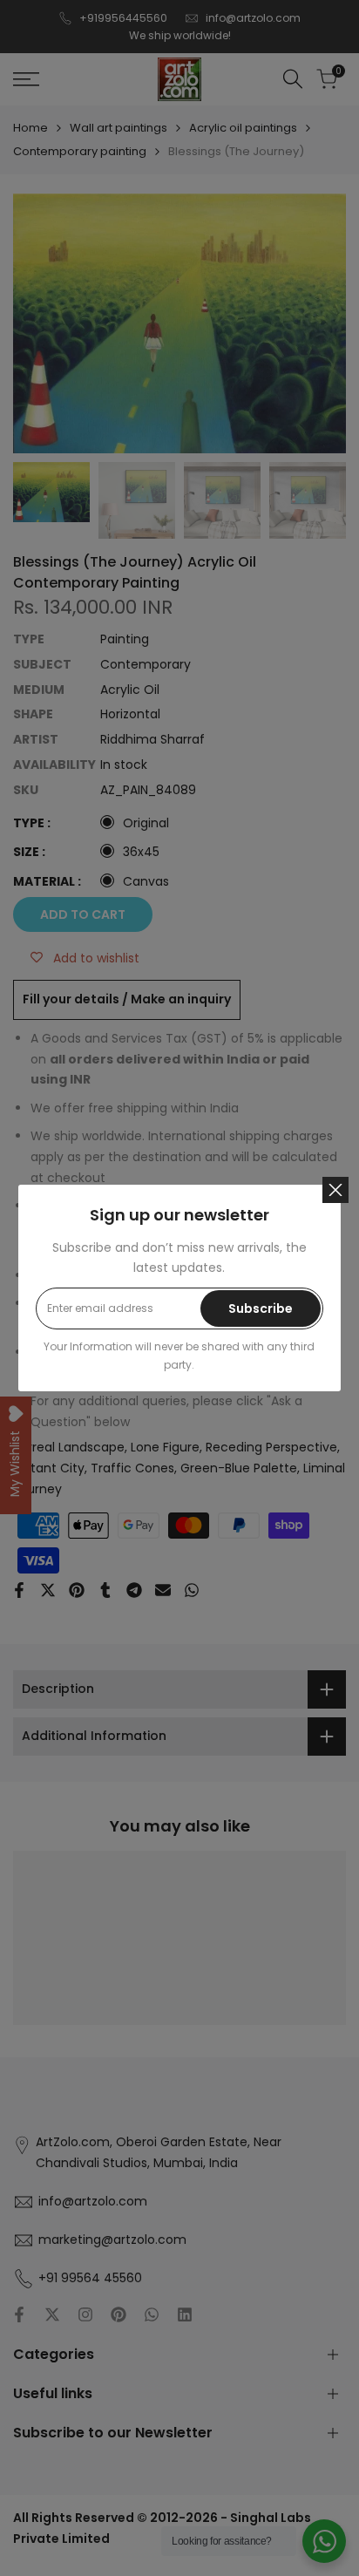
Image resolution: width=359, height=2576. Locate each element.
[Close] (335, 1190)
